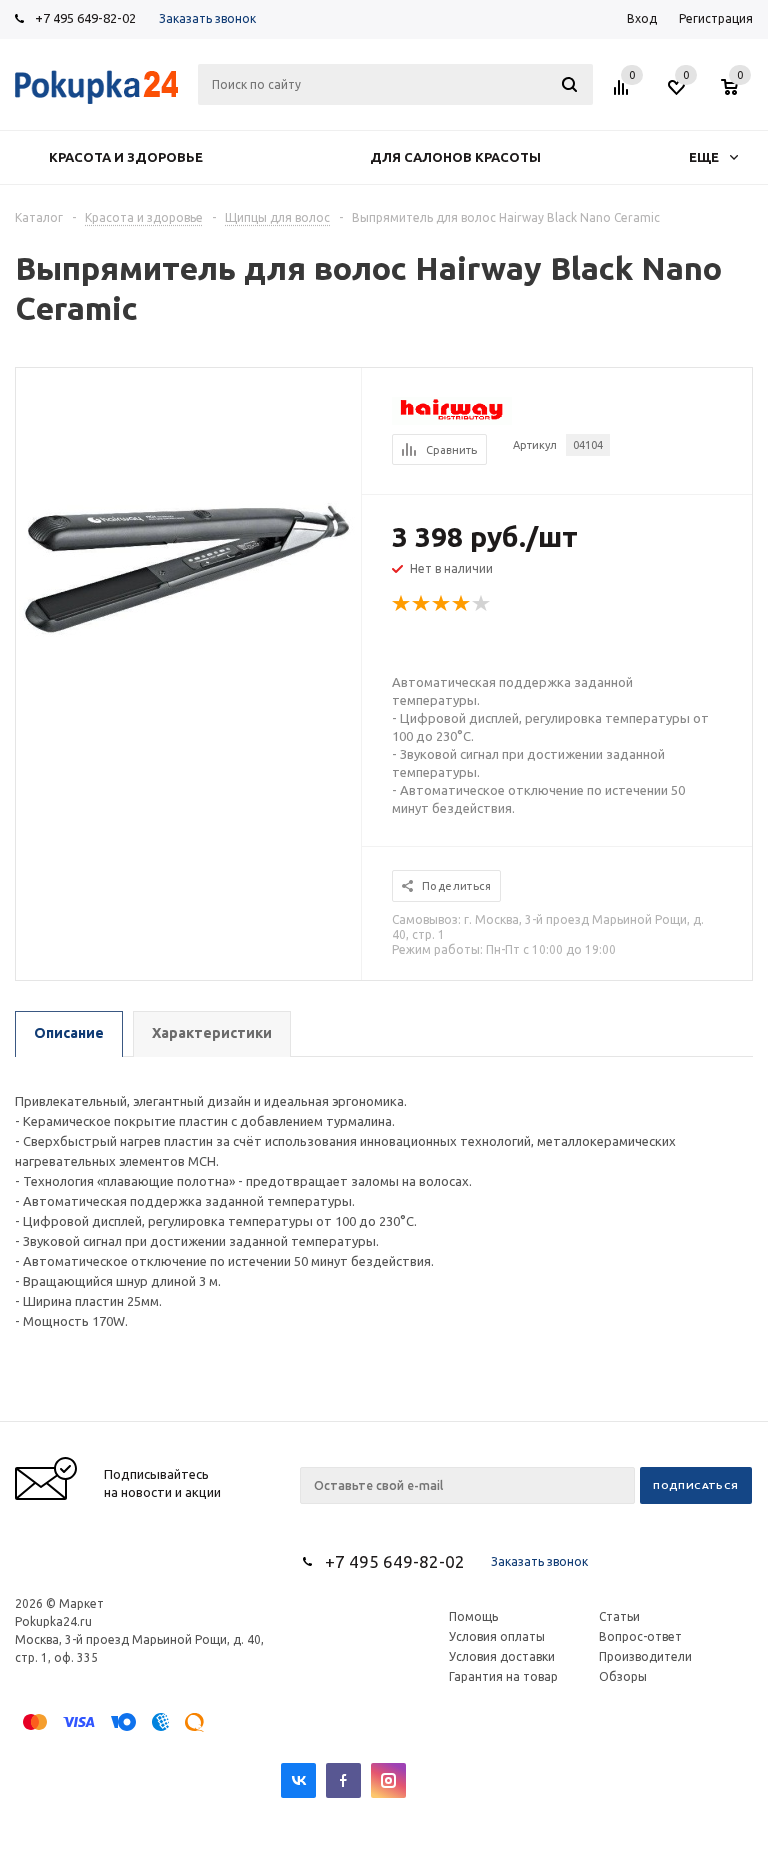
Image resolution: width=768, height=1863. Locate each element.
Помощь (473, 1616)
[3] (442, 604)
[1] (402, 604)
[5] (482, 604)
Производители (645, 1656)
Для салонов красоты (455, 157)
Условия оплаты (497, 1636)
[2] (422, 604)
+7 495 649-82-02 (85, 18)
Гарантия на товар (503, 1676)
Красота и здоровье (126, 157)
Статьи (619, 1616)
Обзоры (623, 1676)
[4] (462, 604)
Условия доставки (502, 1656)
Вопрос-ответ (640, 1636)
